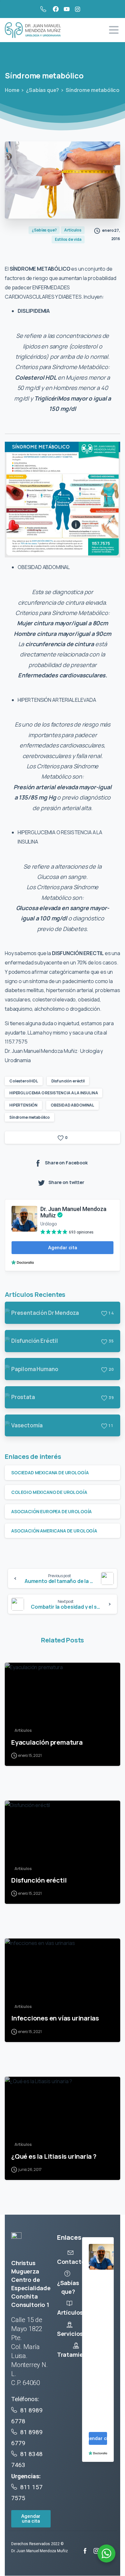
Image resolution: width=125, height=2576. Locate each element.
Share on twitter (66, 1183)
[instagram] (78, 9)
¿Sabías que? (42, 90)
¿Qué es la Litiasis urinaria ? (54, 2156)
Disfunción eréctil (68, 1081)
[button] (31, 2519)
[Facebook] (56, 9)
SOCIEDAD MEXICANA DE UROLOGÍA (50, 1473)
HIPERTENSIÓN (23, 1105)
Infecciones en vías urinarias (55, 2018)
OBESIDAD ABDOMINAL (72, 1105)
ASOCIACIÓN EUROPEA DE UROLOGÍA (51, 1511)
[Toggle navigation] (114, 30)
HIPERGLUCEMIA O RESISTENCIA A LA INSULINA (54, 1093)
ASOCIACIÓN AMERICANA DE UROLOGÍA (54, 1531)
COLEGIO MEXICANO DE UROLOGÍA (49, 1492)
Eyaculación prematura (47, 1742)
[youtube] (67, 9)
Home (12, 90)
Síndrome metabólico (29, 1117)
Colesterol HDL (24, 1081)
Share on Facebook (66, 1163)
